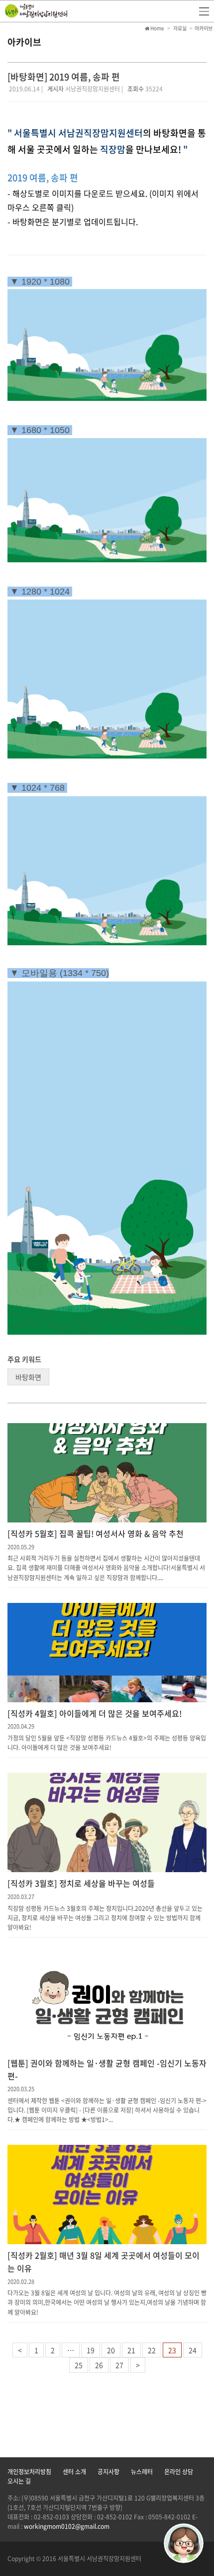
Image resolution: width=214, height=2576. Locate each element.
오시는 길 (19, 2481)
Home (157, 28)
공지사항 (108, 2472)
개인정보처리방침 (29, 2472)
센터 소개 (74, 2472)
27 (119, 2365)
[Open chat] (184, 2543)
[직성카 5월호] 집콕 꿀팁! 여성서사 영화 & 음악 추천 (96, 1533)
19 (91, 2350)
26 (99, 2365)
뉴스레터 (142, 2472)
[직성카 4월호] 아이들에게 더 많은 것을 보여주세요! (95, 1713)
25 (79, 2365)
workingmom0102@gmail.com (67, 2526)
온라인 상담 (179, 2472)
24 (193, 2350)
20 (111, 2350)
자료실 (180, 28)
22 (152, 2350)
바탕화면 (28, 1377)
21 (131, 2350)
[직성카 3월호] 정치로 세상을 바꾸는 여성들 (81, 1883)
